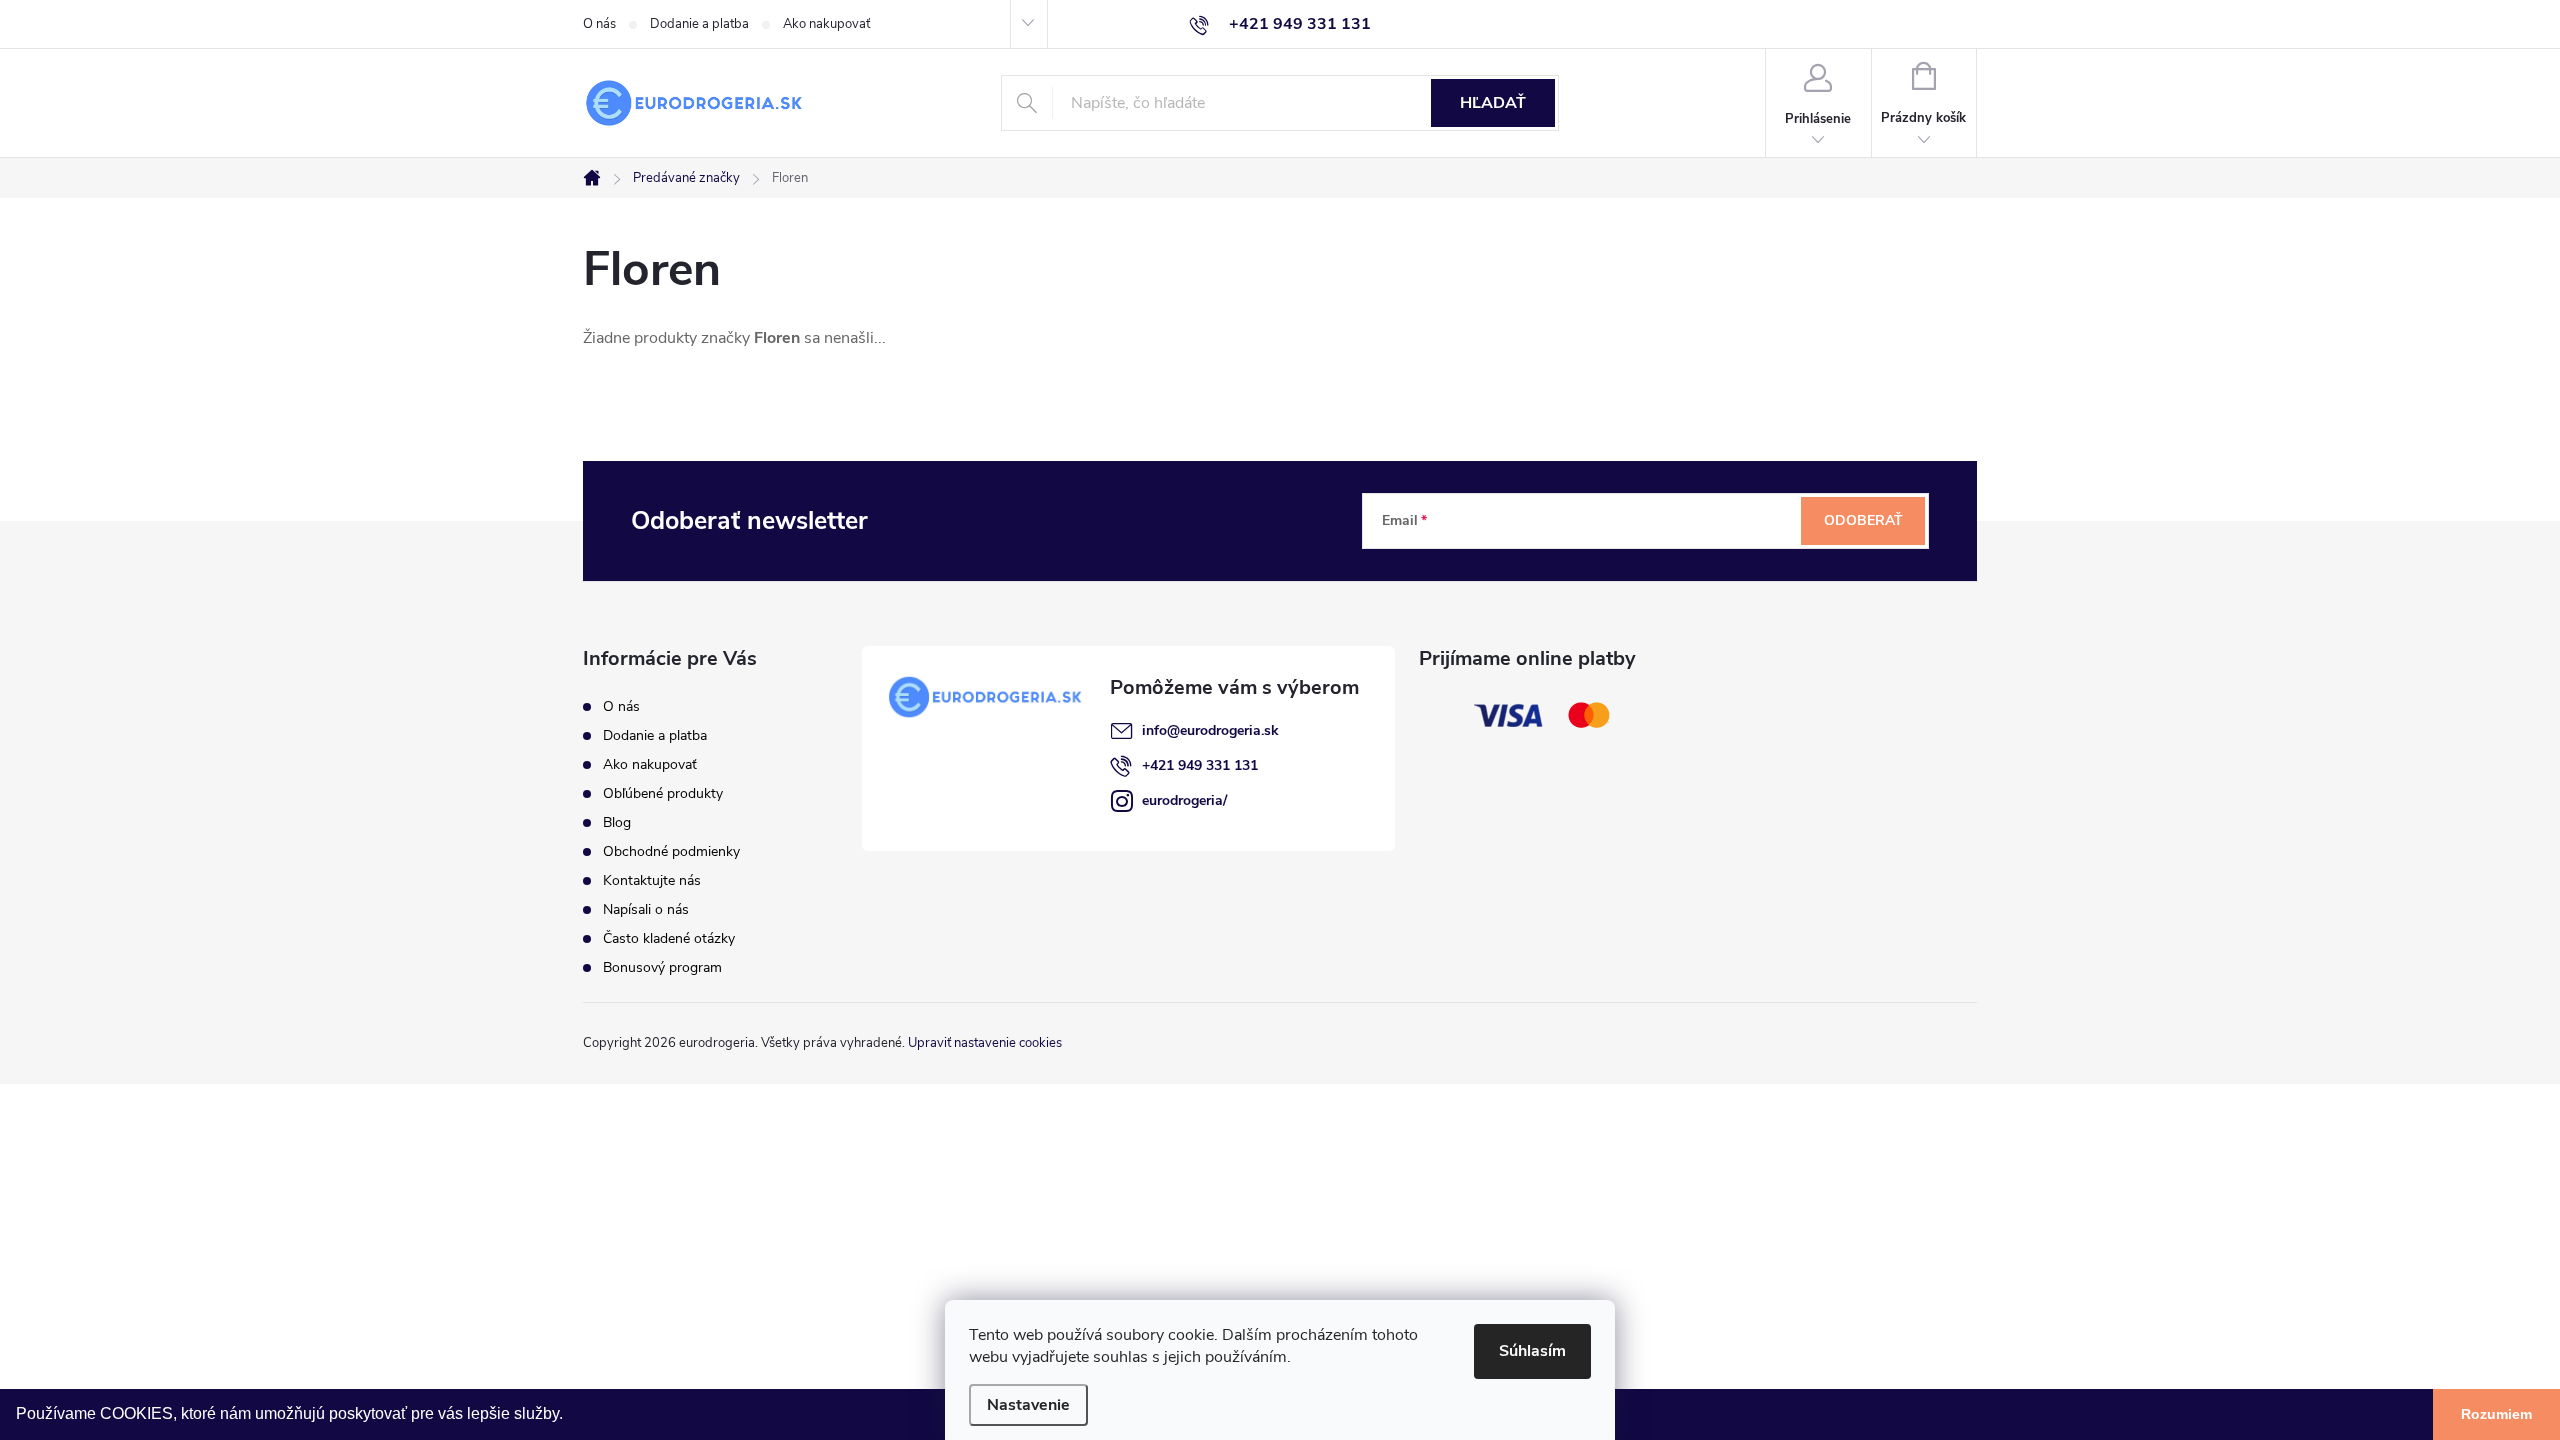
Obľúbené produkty (663, 793)
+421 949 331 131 (1200, 765)
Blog (617, 822)
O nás (599, 24)
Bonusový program (662, 967)
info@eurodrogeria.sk (1210, 730)
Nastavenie (1028, 1405)
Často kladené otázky (669, 938)
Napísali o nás (646, 909)
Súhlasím (1532, 1351)
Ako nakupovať (826, 24)
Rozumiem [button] (2496, 1414)
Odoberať (1863, 520)
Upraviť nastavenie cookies (985, 1043)
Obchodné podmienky (671, 851)
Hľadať (1493, 103)
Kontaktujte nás (652, 880)
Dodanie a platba (699, 24)
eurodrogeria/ (1184, 800)
